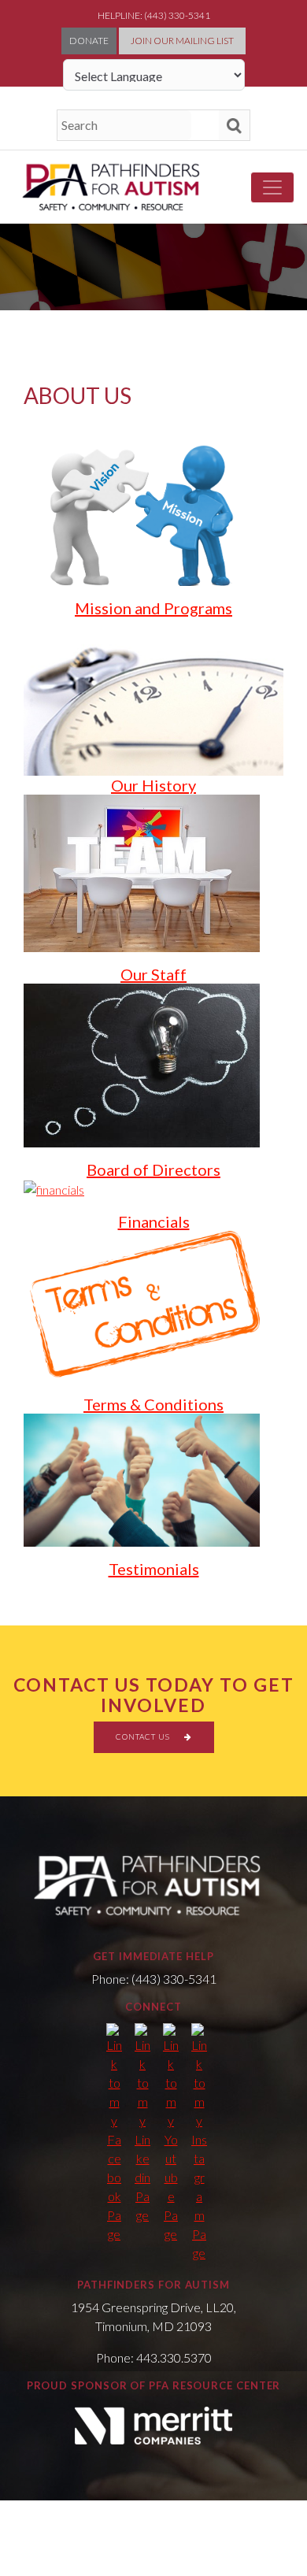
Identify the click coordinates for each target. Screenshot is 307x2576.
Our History (153, 785)
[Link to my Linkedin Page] (142, 2124)
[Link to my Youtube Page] (171, 2133)
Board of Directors (153, 1169)
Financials (154, 1221)
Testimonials (154, 1569)
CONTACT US (144, 1736)
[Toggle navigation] (272, 187)
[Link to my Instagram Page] (199, 2143)
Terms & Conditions (153, 1404)
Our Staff (153, 974)
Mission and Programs (153, 608)
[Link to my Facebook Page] (114, 2133)
